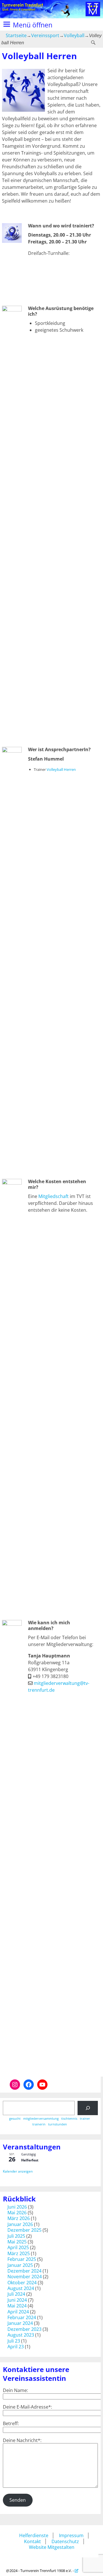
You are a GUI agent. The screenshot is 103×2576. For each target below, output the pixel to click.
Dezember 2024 (24, 2271)
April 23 (16, 2347)
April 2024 (18, 2312)
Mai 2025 (17, 2242)
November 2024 (25, 2277)
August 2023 (21, 2335)
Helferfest (30, 2160)
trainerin (39, 2124)
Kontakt (32, 2541)
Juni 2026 (17, 2207)
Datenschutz (65, 2541)
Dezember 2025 (24, 2230)
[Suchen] (88, 2108)
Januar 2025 (20, 2265)
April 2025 (18, 2247)
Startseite (16, 35)
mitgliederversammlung (41, 2119)
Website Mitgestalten (52, 2547)
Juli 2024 (16, 2294)
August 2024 (21, 2288)
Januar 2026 (20, 2224)
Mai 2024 (17, 2306)
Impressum (71, 2535)
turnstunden (58, 2124)
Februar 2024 (22, 2317)
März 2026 (19, 2218)
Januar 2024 (20, 2323)
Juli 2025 (16, 2236)
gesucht (15, 2119)
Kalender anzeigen (18, 2171)
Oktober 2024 (22, 2283)
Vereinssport (45, 35)
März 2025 (19, 2253)
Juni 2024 (17, 2300)
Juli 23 (14, 2341)
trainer (85, 2119)
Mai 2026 (17, 2213)
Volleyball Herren (61, 769)
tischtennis (69, 2119)
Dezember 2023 (24, 2329)
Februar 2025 (22, 2259)
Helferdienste (34, 2535)
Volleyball (74, 35)
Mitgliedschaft (54, 1196)
